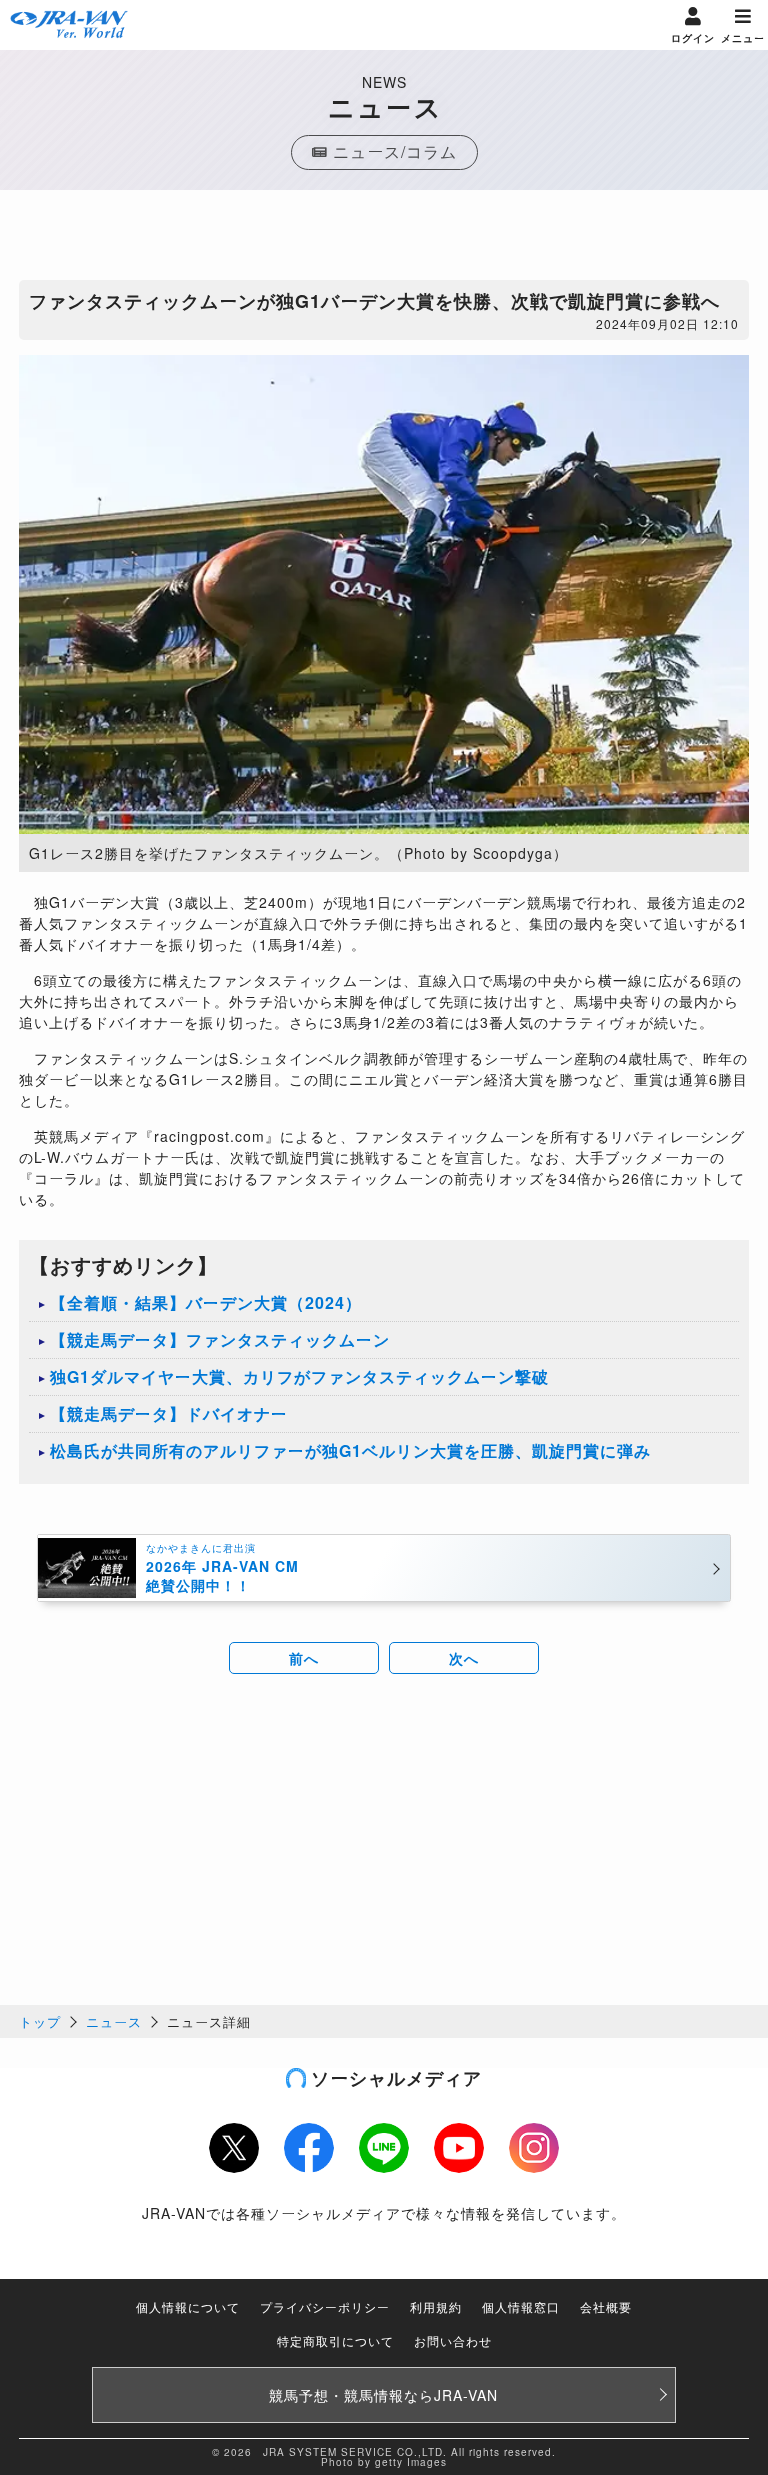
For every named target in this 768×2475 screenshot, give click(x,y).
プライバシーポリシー (325, 2306)
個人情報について (188, 2306)
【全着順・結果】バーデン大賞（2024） (206, 1302)
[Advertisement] (384, 240)
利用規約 (436, 2306)
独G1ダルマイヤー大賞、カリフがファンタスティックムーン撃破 (299, 1376)
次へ (464, 1658)
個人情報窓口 (521, 2306)
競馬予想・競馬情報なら (383, 2395)
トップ (40, 2021)
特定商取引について (335, 2340)
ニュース (114, 2021)
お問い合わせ (453, 2340)
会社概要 (606, 2306)
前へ (304, 1658)
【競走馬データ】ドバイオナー (169, 1413)
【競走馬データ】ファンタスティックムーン (220, 1339)
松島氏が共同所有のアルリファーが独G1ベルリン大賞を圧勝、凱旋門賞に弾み (350, 1450)
